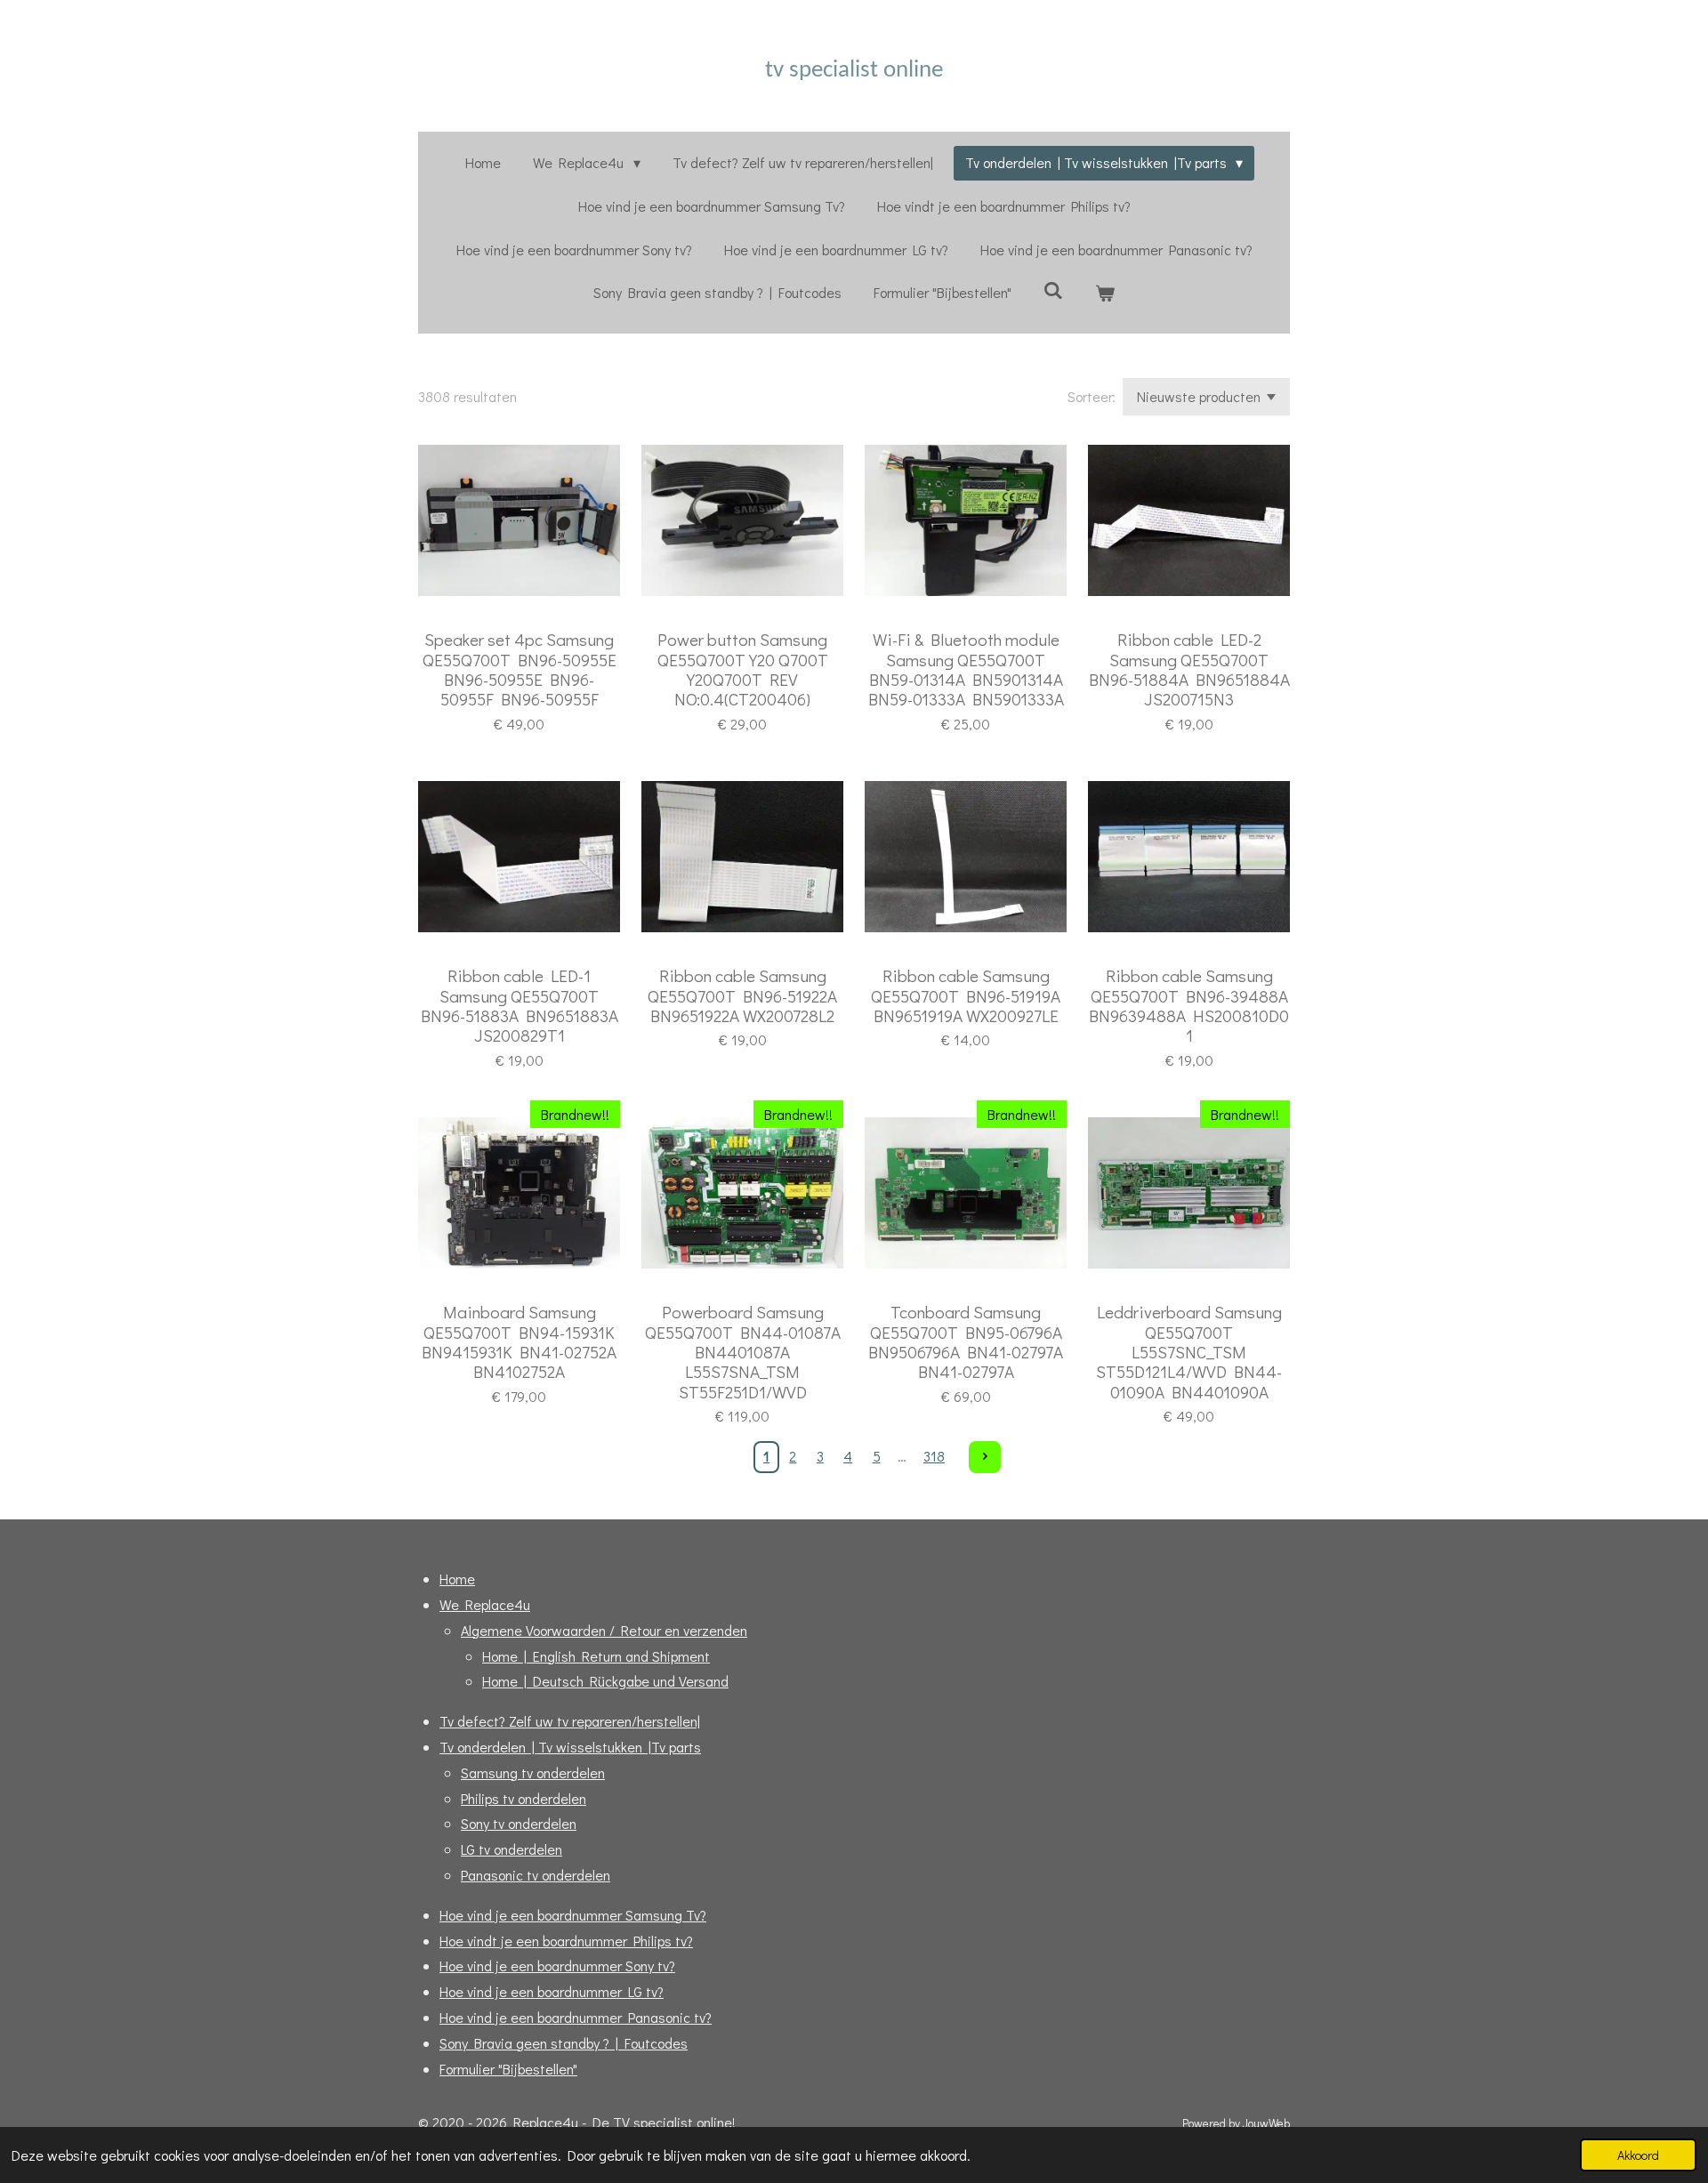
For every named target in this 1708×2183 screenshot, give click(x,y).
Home (457, 1579)
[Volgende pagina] (985, 1457)
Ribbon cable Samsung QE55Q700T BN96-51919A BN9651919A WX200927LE (966, 996)
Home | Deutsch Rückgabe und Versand (605, 1681)
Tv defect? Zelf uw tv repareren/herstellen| (570, 1721)
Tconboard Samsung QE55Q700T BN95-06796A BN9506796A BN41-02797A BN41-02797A (966, 1342)
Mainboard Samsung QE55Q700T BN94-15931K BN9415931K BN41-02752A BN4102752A (519, 1342)
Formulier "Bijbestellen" (508, 2069)
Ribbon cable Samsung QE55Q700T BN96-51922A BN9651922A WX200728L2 (742, 996)
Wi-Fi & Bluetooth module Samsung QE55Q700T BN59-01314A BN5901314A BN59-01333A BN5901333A (966, 670)
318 (934, 1456)
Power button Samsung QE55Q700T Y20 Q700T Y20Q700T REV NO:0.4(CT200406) (743, 670)
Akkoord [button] (1638, 2155)
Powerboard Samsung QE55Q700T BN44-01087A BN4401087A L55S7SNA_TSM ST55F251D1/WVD (743, 1352)
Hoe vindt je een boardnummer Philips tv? (566, 1941)
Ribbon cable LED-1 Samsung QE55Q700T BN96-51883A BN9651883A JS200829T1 (520, 1006)
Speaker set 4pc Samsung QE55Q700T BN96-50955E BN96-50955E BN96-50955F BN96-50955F (520, 670)
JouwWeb (1266, 2123)
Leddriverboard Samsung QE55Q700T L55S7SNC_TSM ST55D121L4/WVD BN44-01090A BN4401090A (1189, 1352)
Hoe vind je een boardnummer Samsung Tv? (573, 1915)
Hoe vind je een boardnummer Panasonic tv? (576, 2017)
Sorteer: (1092, 396)
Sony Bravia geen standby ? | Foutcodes (564, 2043)
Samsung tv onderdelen (533, 1772)
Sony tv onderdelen (519, 1823)
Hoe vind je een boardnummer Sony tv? (557, 1966)
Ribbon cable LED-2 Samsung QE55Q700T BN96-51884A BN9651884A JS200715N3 (1189, 670)
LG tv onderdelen (512, 1849)
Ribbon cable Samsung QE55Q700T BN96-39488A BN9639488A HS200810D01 (1189, 1006)
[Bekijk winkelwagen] (1105, 293)
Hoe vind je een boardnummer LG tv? (552, 1991)
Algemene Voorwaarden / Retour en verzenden (604, 1630)
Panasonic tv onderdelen (536, 1875)
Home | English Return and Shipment (596, 1656)
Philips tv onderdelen (524, 1798)
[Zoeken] (1053, 290)
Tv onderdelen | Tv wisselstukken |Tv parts (570, 1747)
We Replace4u (485, 1604)
